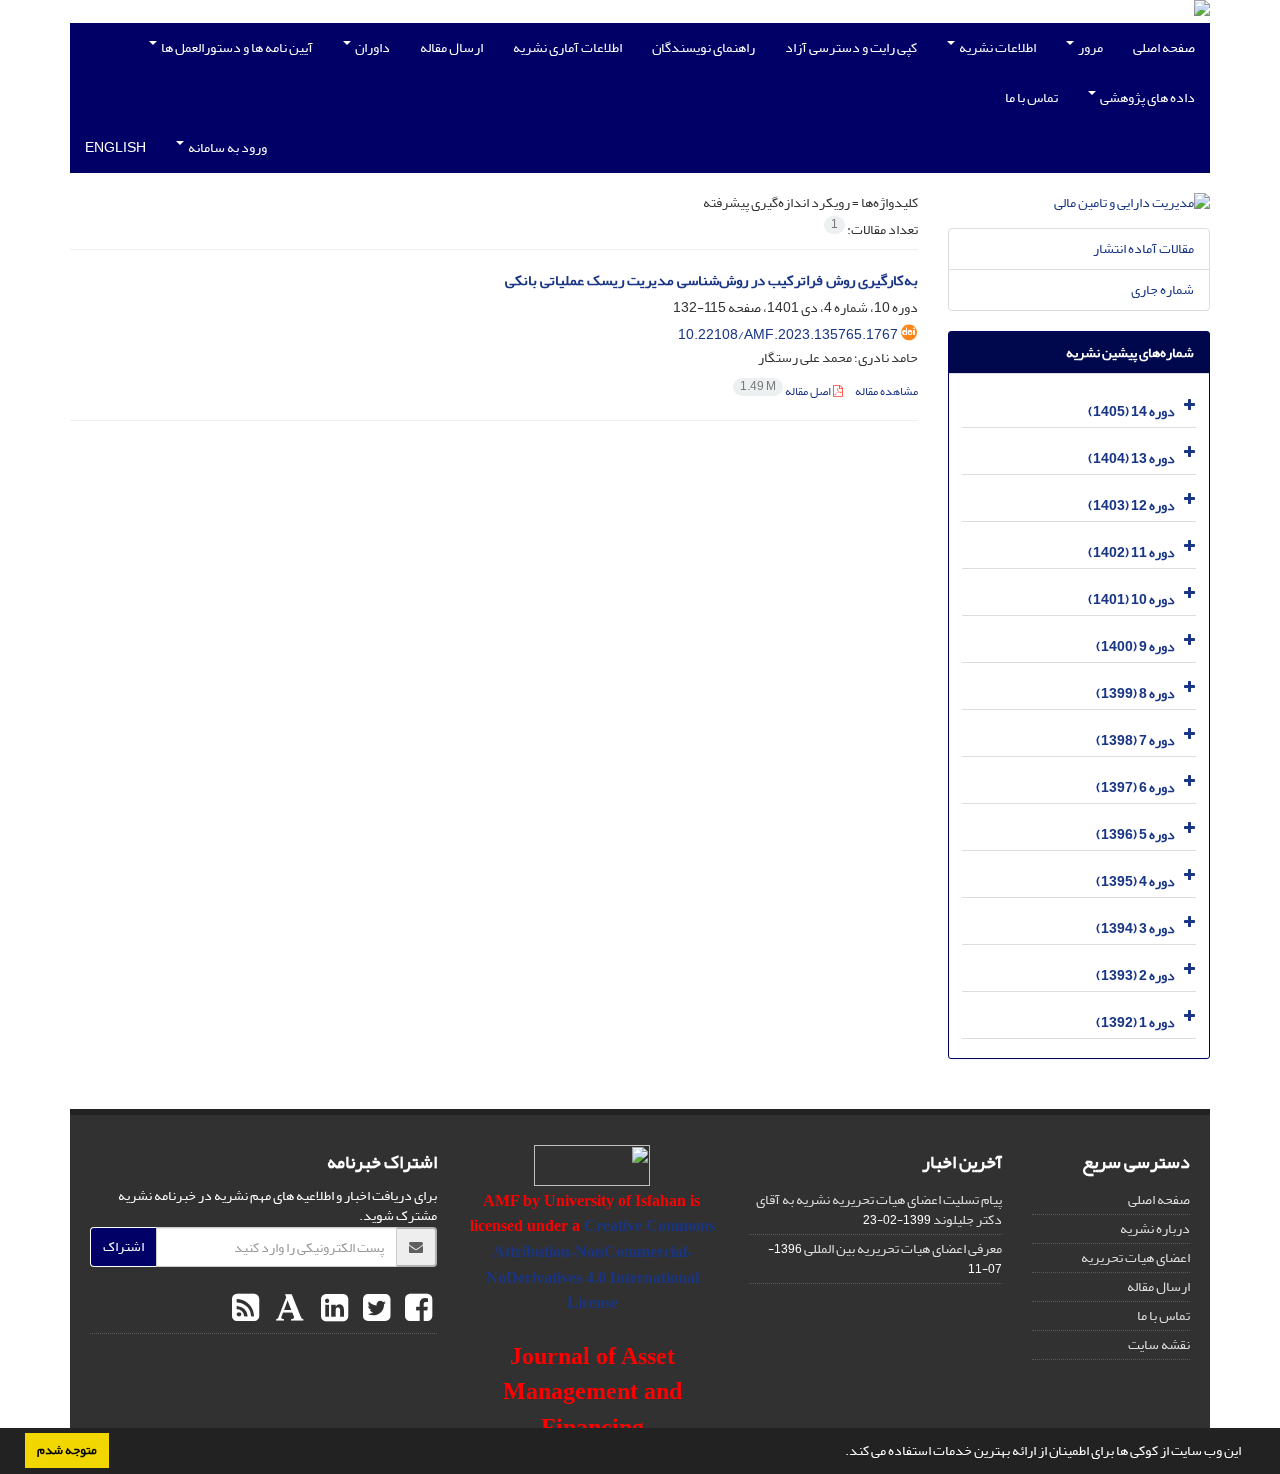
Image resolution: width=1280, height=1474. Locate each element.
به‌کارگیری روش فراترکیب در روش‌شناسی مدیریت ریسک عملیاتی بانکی (711, 280)
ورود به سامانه (226, 147)
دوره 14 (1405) (1131, 411)
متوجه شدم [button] (67, 1450)
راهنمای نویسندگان (703, 47)
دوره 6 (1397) (1135, 787)
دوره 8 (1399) (1135, 693)
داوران (371, 47)
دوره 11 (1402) (1131, 552)
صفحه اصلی (1164, 47)
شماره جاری (1162, 289)
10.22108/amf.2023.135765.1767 (788, 334)
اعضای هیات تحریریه (1135, 1257)
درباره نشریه (1155, 1228)
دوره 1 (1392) (1135, 1022)
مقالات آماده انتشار (1143, 248)
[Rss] (245, 1309)
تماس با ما (1031, 97)
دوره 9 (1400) (1135, 646)
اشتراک (123, 1246)
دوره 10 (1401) (1131, 599)
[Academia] (287, 1309)
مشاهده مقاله (886, 391)
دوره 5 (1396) (1135, 834)
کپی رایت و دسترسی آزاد (851, 47)
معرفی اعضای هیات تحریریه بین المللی (903, 1248)
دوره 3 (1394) (1135, 928)
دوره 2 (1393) (1135, 975)
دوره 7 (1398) (1135, 740)
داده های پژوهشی (1146, 97)
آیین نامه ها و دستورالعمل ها (236, 47)
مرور (1089, 47)
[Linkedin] (332, 1309)
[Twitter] (374, 1309)
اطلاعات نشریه (996, 47)
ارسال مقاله (451, 47)
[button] (840, 1453)
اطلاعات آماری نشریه (567, 47)
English (115, 147)
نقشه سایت (1159, 1344)
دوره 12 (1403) (1131, 505)
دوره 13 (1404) (1131, 458)
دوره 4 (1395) (1135, 881)
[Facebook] (416, 1309)
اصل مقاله (786, 391)
